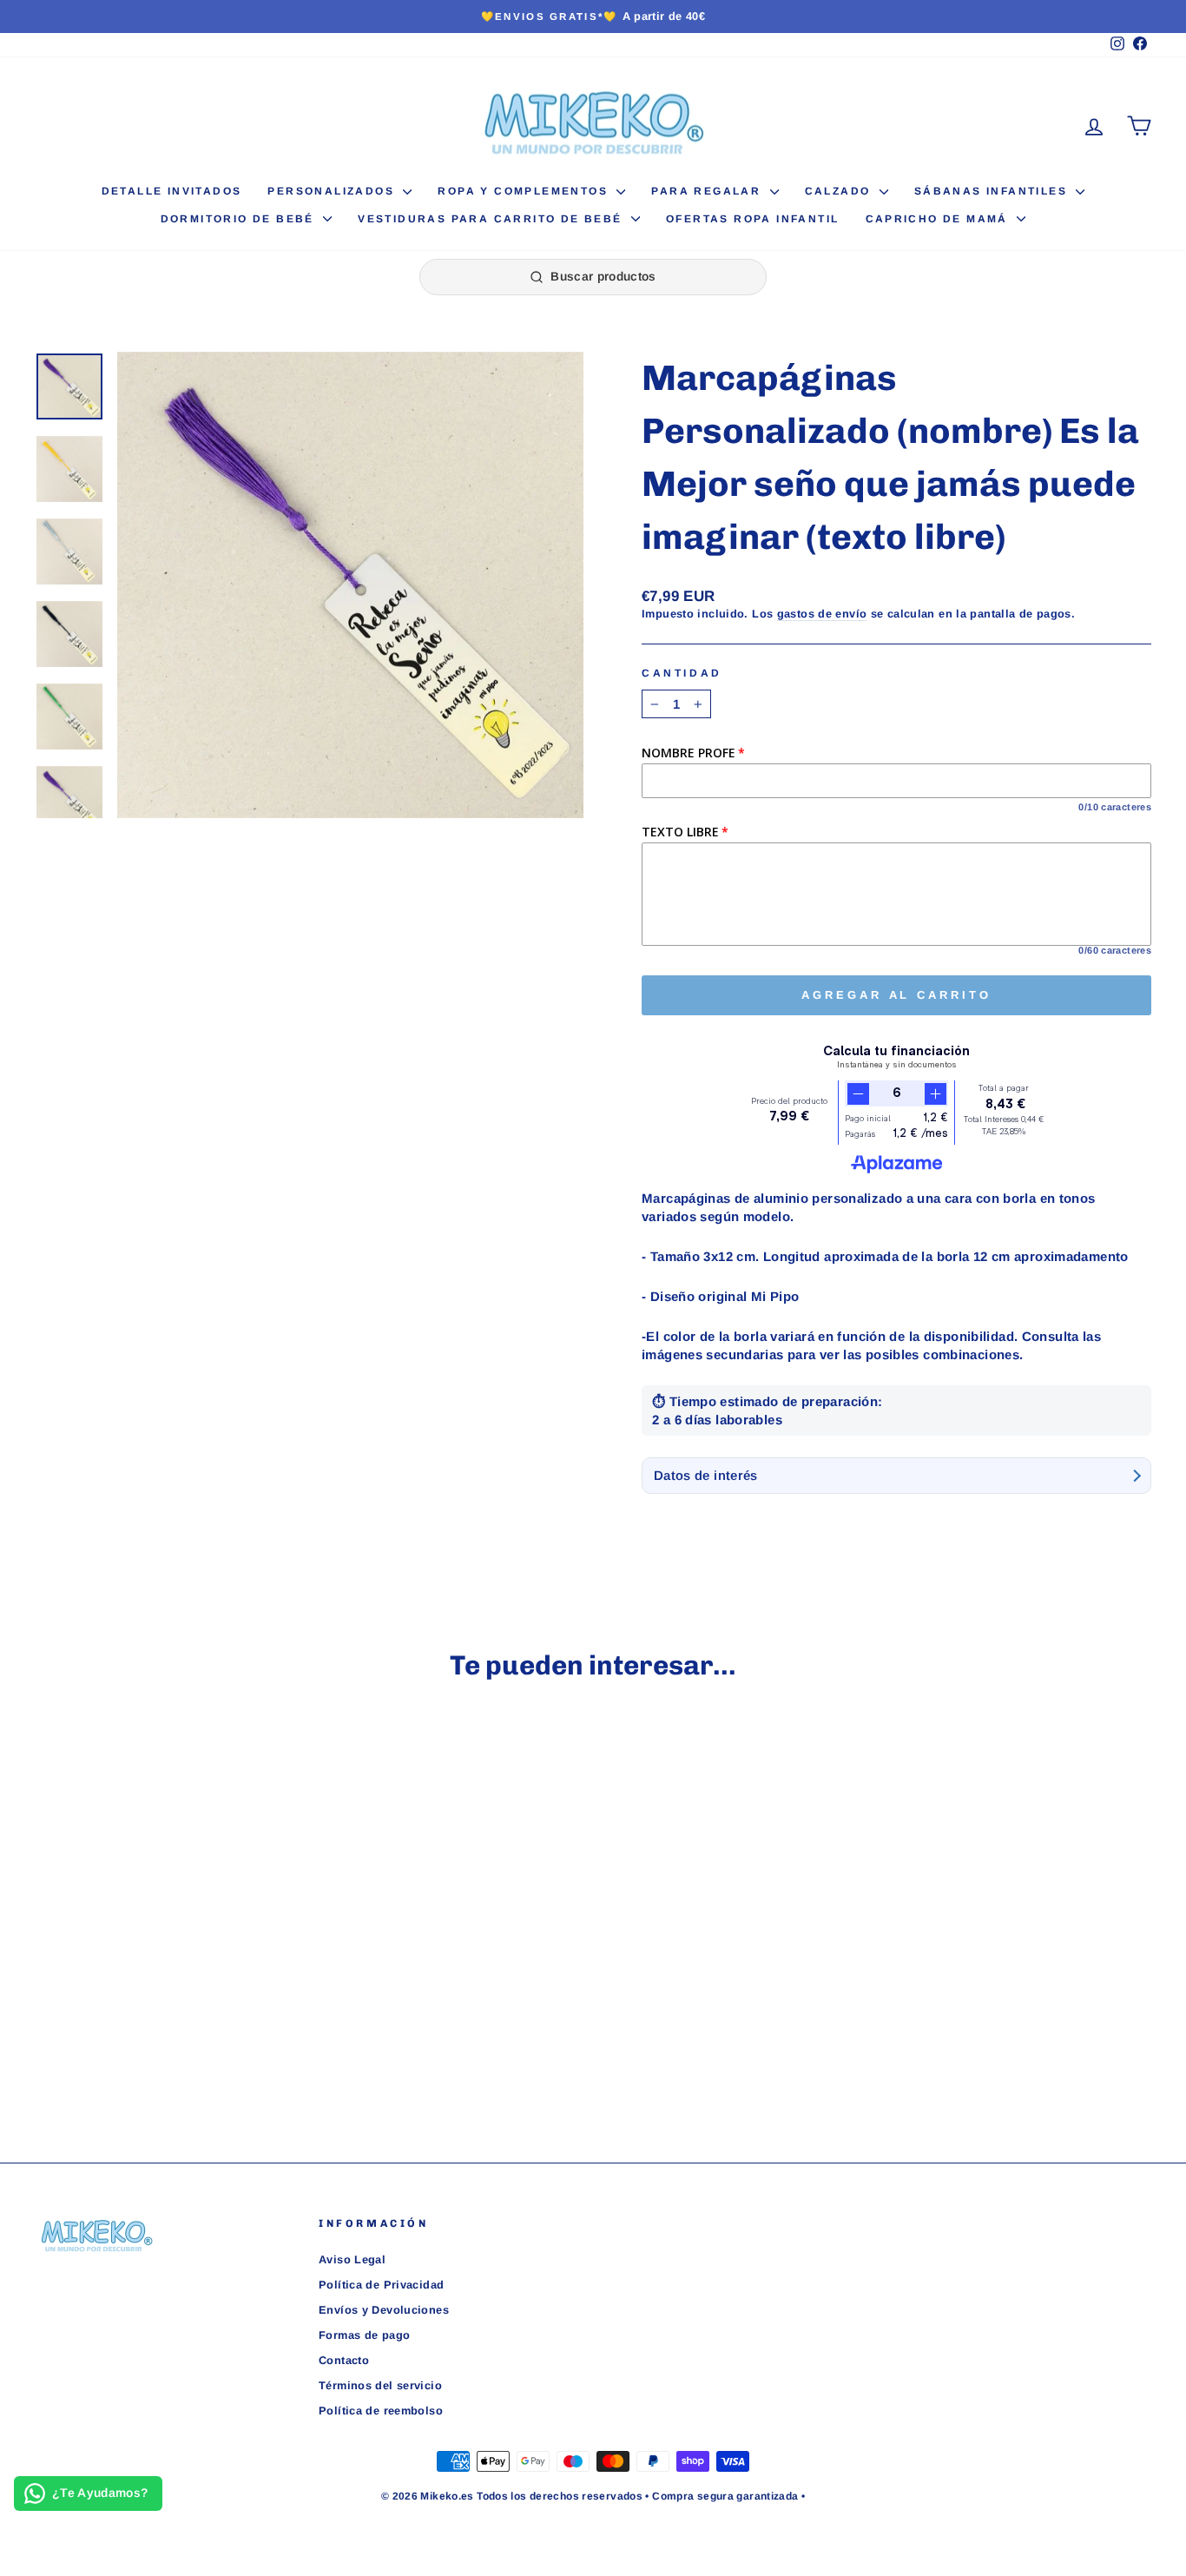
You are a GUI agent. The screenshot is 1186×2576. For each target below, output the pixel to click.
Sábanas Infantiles (993, 191)
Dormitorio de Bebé (240, 219)
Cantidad (682, 673)
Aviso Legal (352, 2259)
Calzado (840, 191)
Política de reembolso (381, 2411)
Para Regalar (708, 191)
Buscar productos (603, 276)
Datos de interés (706, 1475)
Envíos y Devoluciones (384, 2310)
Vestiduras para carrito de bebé (492, 219)
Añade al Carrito (167, 1975)
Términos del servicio (380, 2385)
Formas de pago (364, 2335)
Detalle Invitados (172, 191)
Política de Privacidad (381, 2285)
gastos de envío (822, 614)
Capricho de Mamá (939, 219)
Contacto (344, 2360)
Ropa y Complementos (525, 191)
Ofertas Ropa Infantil (752, 219)
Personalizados (333, 191)
